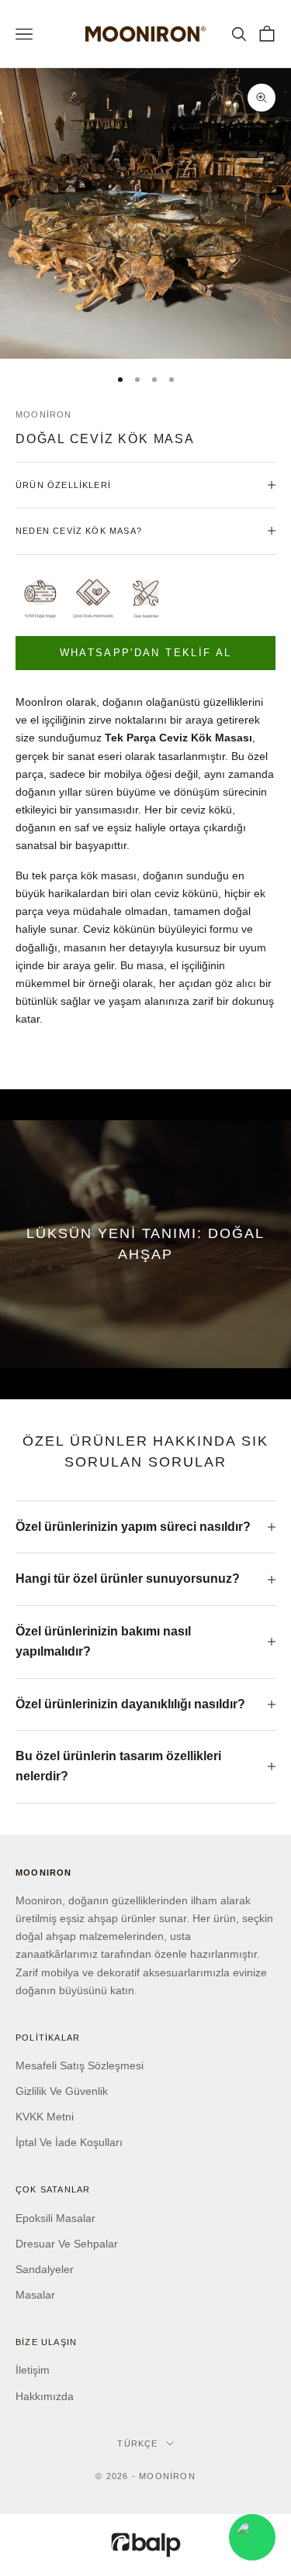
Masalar (35, 2295)
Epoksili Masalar (55, 2218)
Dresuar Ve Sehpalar (67, 2244)
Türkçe (137, 2444)
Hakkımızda (45, 2396)
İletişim (33, 2370)
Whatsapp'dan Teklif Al (145, 653)
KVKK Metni (45, 2117)
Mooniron (44, 414)
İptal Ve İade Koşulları (69, 2142)
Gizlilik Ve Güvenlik (62, 2091)
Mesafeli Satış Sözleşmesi (80, 2065)
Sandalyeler (45, 2269)
